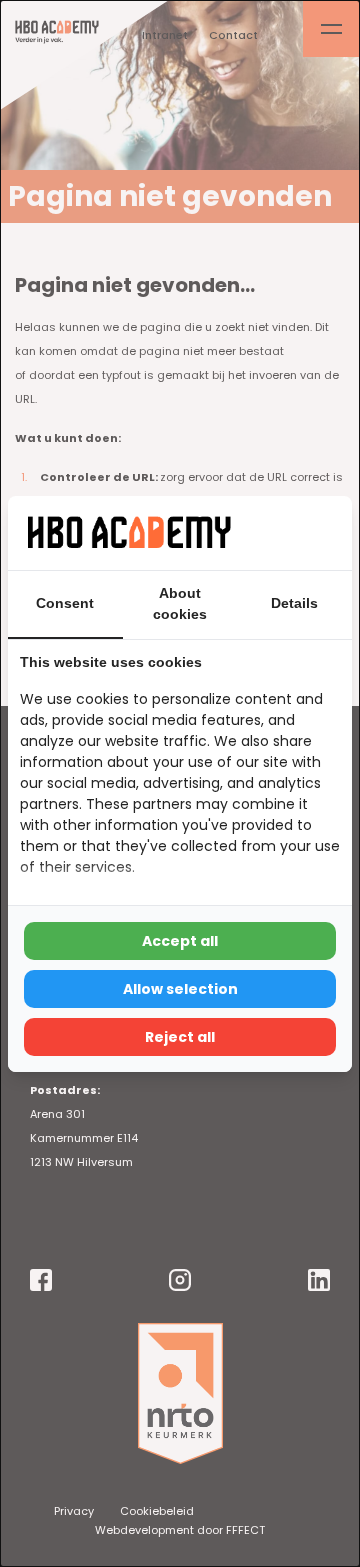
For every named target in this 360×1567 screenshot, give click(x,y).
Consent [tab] (65, 603)
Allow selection (180, 989)
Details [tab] (294, 603)
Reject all (180, 1037)
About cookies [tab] (180, 603)
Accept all (180, 941)
